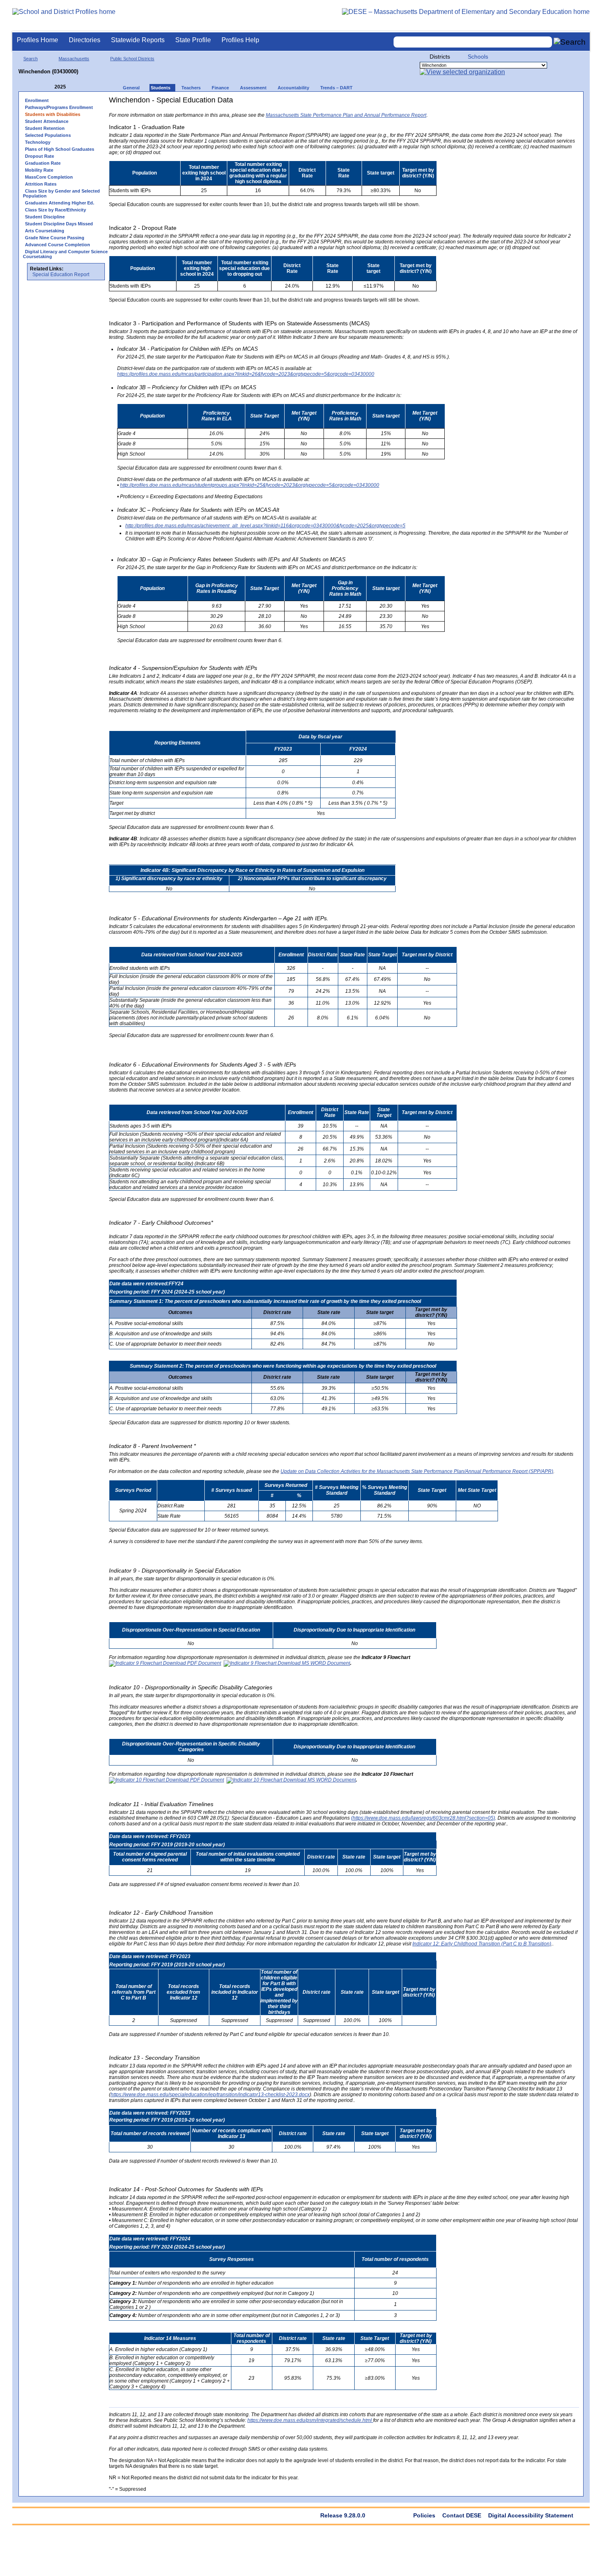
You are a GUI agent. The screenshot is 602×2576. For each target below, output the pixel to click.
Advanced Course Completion (58, 245)
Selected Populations (48, 135)
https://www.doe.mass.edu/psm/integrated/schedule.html (310, 2420)
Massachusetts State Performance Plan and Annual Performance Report (346, 115)
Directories (85, 40)
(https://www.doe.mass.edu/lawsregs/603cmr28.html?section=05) (423, 1818)
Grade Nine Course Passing (55, 238)
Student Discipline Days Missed (59, 224)
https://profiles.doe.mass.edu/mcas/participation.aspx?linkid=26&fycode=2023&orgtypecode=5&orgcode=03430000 (246, 374)
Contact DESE (462, 2515)
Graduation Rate (43, 163)
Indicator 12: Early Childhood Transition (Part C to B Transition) (482, 1944)
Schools (478, 57)
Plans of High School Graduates (60, 149)
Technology (38, 142)
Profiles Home (37, 40)
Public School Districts (132, 59)
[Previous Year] (49, 87)
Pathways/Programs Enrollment (59, 107)
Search (31, 59)
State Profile (193, 40)
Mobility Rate (39, 170)
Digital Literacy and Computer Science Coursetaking (65, 254)
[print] (528, 103)
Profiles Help (240, 40)
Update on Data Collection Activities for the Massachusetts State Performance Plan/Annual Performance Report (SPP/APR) (417, 1471)
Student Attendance (47, 121)
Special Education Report (61, 275)
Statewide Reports (138, 40)
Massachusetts (74, 59)
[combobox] (473, 42)
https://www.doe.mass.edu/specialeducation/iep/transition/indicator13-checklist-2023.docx (210, 2095)
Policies (424, 2515)
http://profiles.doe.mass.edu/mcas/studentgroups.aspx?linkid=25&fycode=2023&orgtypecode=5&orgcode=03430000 (250, 485)
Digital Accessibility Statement (531, 2515)
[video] (543, 103)
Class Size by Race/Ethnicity (55, 210)
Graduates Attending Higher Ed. (60, 203)
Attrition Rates (41, 184)
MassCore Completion (49, 177)
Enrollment (37, 100)
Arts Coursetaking (45, 231)
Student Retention (45, 128)
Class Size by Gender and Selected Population (61, 193)
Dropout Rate (40, 156)
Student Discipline (45, 217)
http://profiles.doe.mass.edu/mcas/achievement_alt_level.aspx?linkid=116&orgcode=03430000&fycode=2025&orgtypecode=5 (265, 526)
